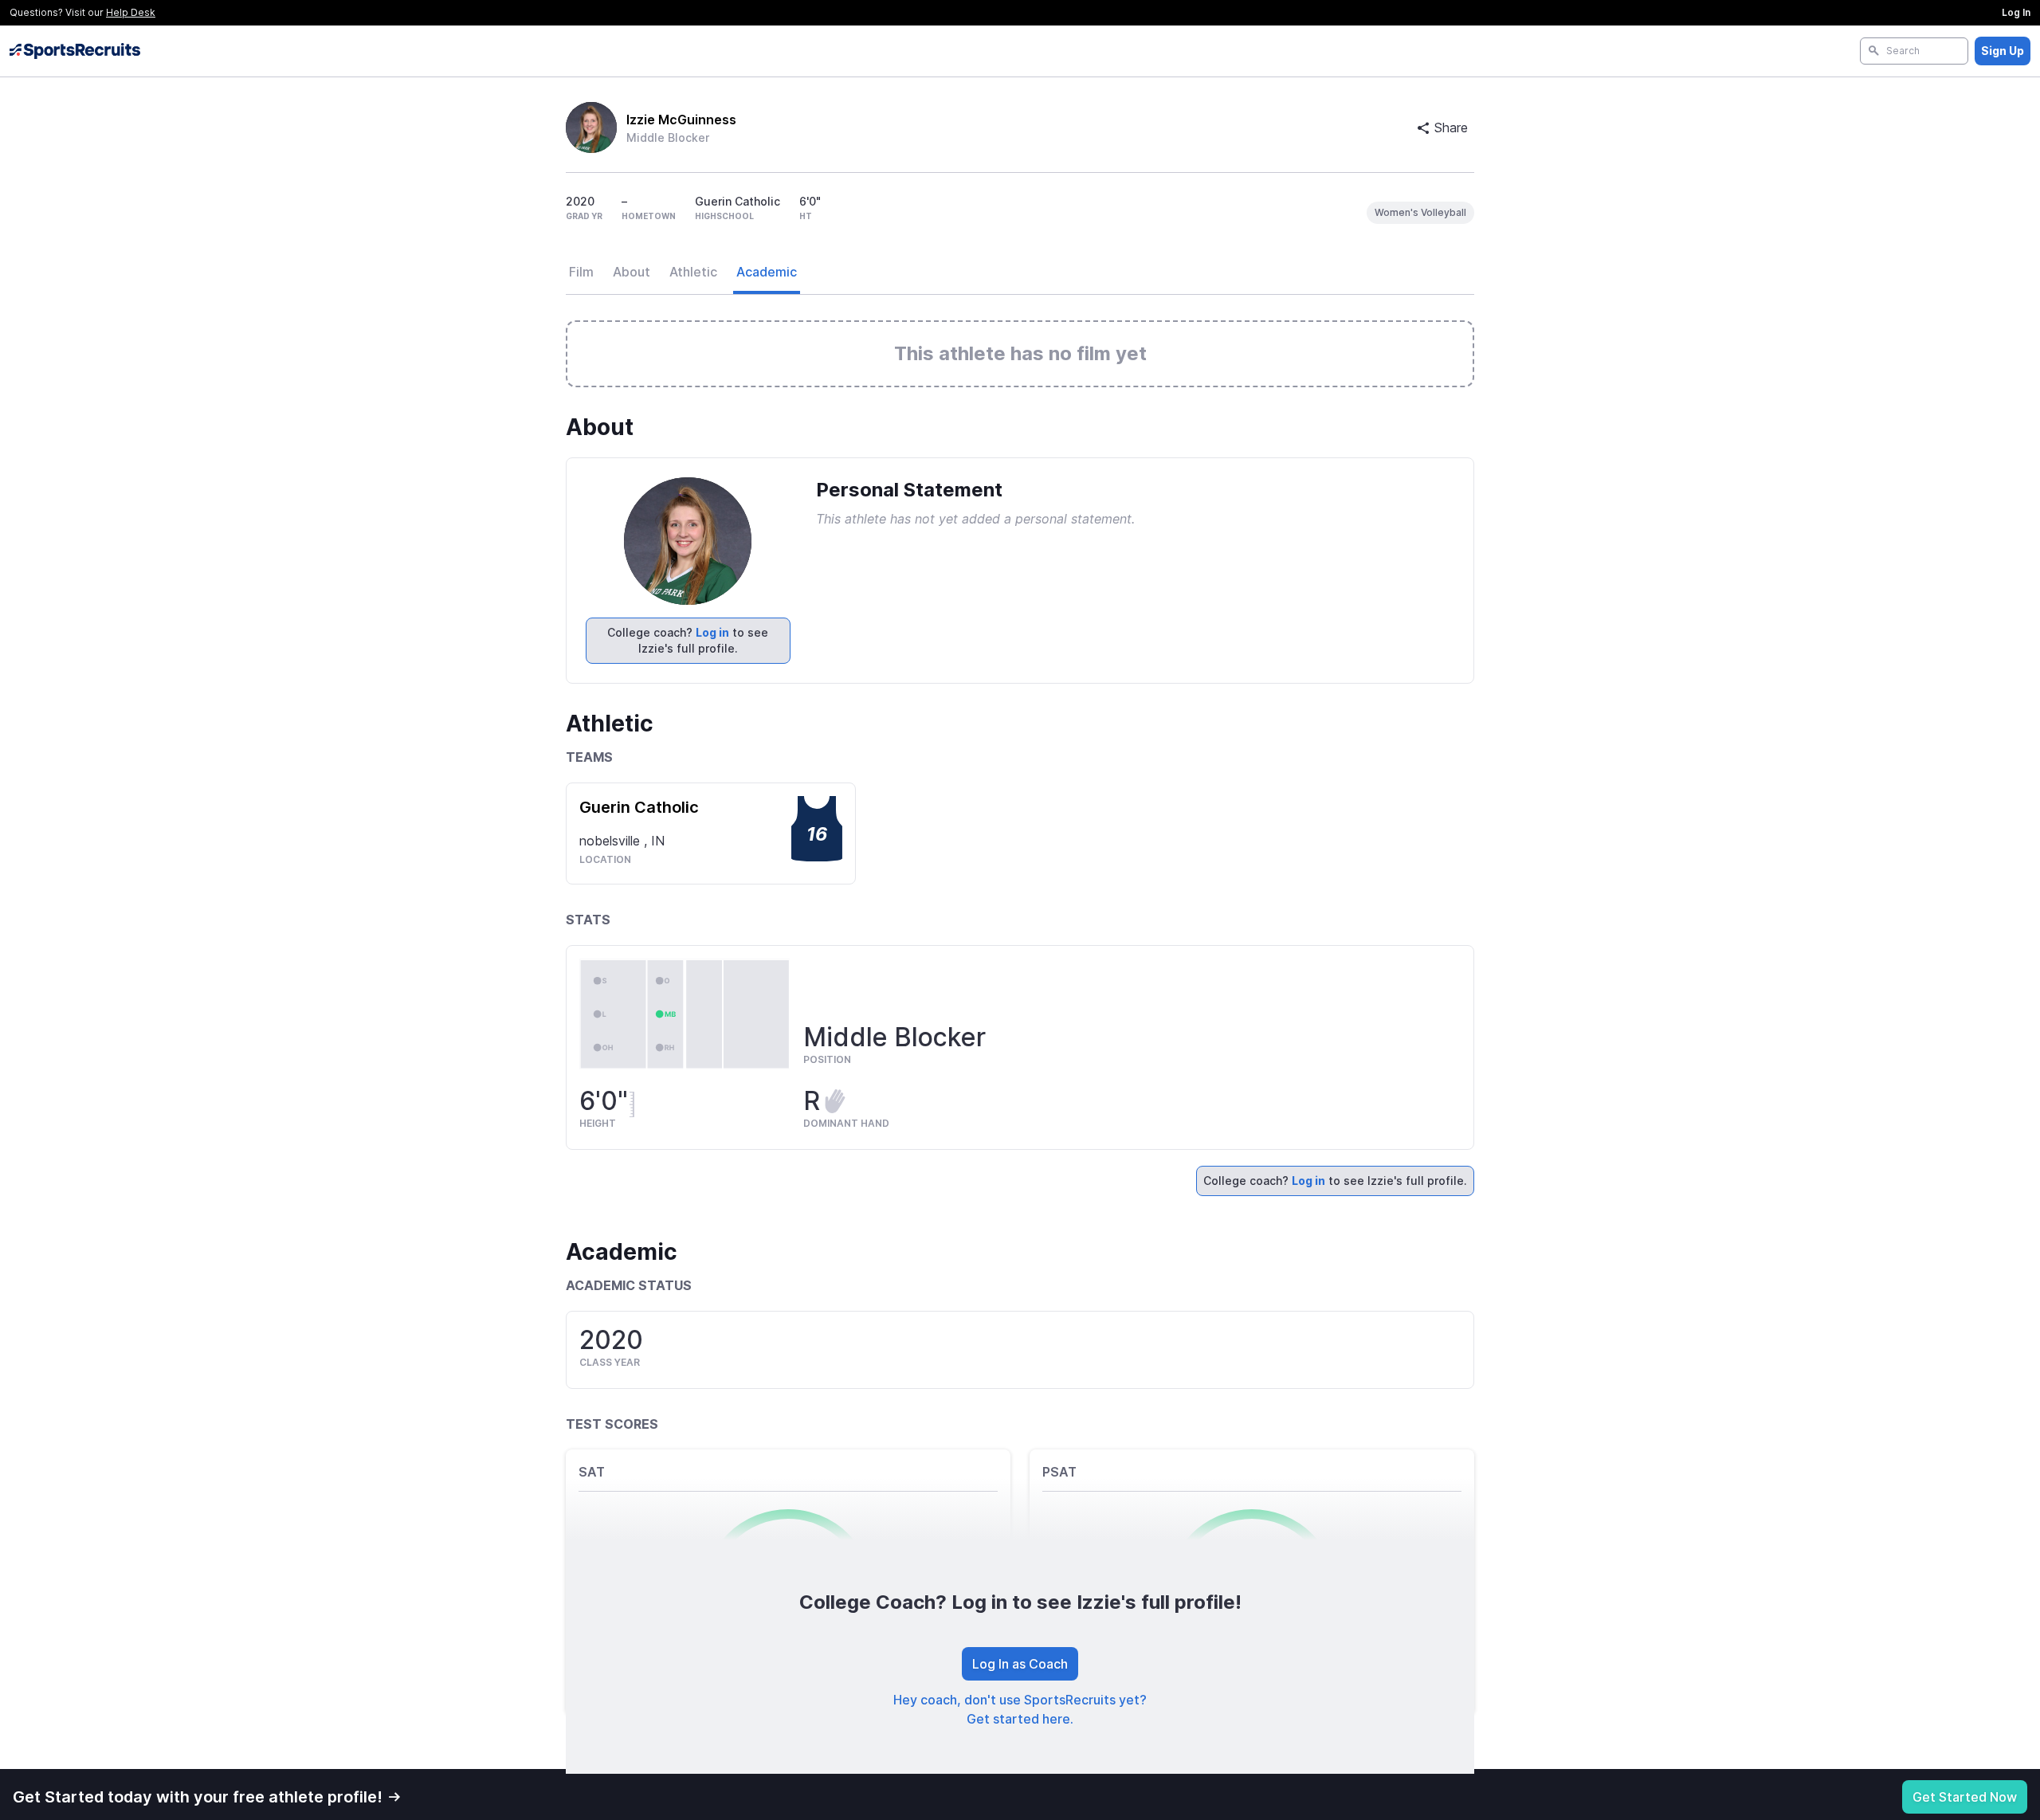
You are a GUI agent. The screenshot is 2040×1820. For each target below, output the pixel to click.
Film (581, 272)
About (632, 272)
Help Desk (131, 12)
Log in (712, 632)
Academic (767, 272)
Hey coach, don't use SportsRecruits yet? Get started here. (1020, 1709)
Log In (2016, 12)
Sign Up (2003, 51)
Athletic (693, 272)
